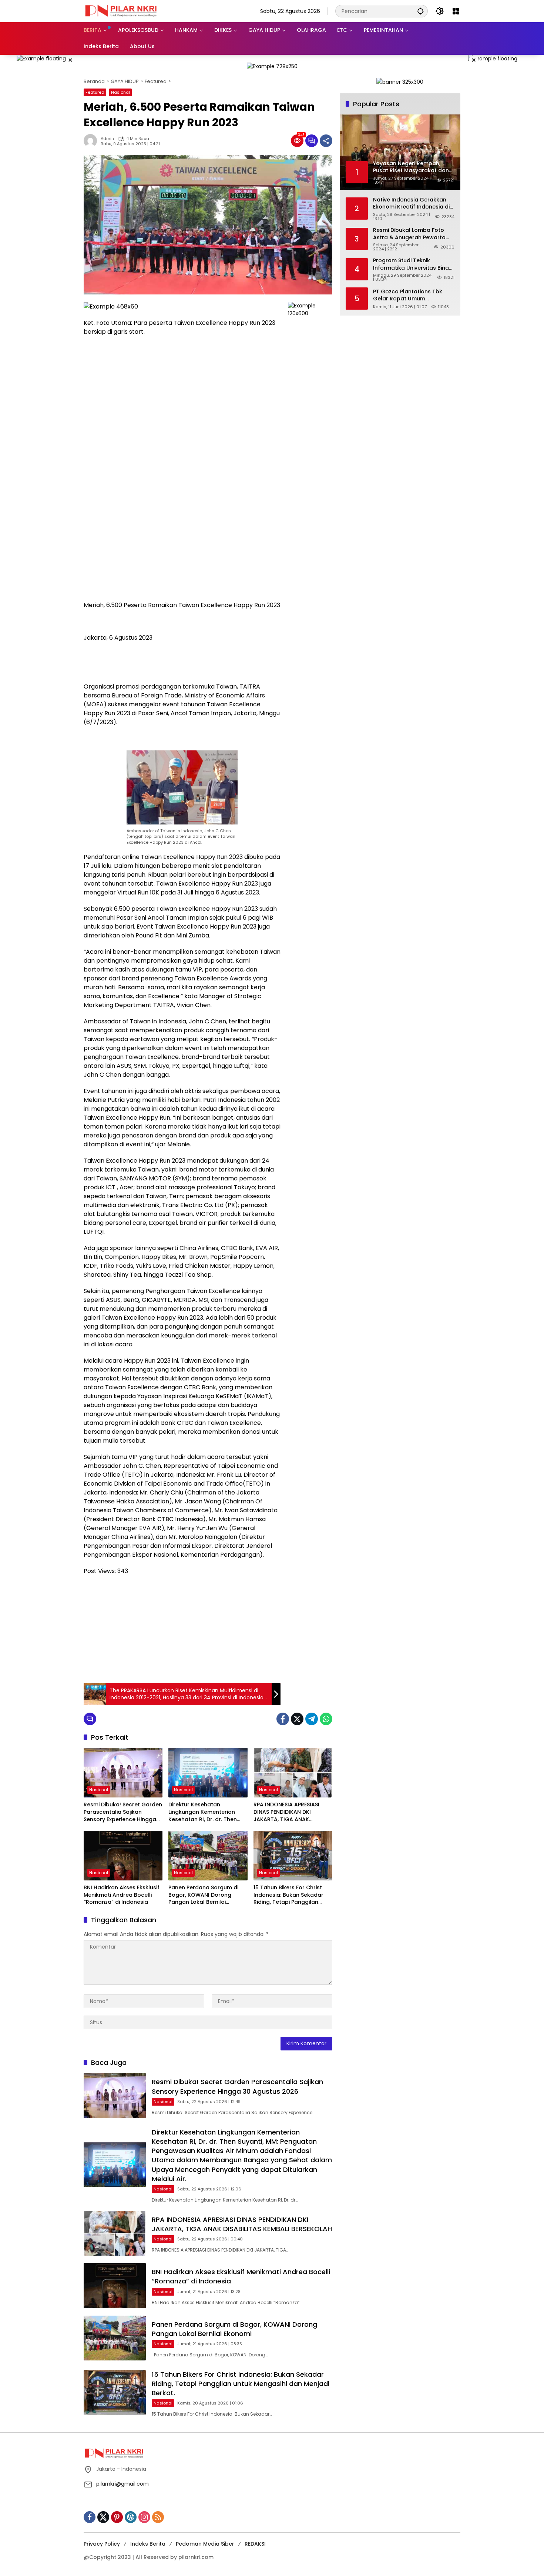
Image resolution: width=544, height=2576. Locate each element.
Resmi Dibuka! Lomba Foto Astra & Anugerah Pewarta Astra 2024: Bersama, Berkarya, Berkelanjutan (409, 234)
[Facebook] (283, 1719)
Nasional (120, 92)
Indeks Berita (148, 2544)
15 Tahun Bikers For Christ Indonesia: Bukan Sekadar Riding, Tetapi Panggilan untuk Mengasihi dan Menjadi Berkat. (293, 1895)
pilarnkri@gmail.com (122, 2484)
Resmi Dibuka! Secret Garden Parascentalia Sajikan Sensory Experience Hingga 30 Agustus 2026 (123, 1812)
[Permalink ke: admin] (92, 141)
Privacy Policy (102, 2544)
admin (107, 139)
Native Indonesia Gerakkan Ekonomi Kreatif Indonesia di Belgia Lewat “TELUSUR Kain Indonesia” (411, 203)
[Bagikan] (326, 141)
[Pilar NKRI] (121, 11)
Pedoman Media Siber (205, 2544)
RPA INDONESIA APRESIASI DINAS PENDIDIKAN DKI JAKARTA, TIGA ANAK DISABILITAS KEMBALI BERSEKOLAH (286, 1812)
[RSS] (158, 2517)
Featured (95, 92)
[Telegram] (312, 1719)
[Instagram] (144, 2517)
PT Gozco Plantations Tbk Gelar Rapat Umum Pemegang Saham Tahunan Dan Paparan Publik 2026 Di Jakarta (411, 295)
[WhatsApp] (326, 1719)
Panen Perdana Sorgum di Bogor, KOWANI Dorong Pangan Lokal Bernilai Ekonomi (203, 1895)
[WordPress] (131, 2517)
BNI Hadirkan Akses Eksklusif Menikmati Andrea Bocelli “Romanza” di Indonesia (122, 1895)
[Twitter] (297, 1719)
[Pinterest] (117, 2517)
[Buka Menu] (456, 11)
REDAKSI (255, 2544)
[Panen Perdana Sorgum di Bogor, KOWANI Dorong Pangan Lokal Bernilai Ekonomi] (208, 1856)
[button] (420, 11)
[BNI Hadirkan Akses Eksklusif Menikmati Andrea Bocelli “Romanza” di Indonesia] (123, 1856)
